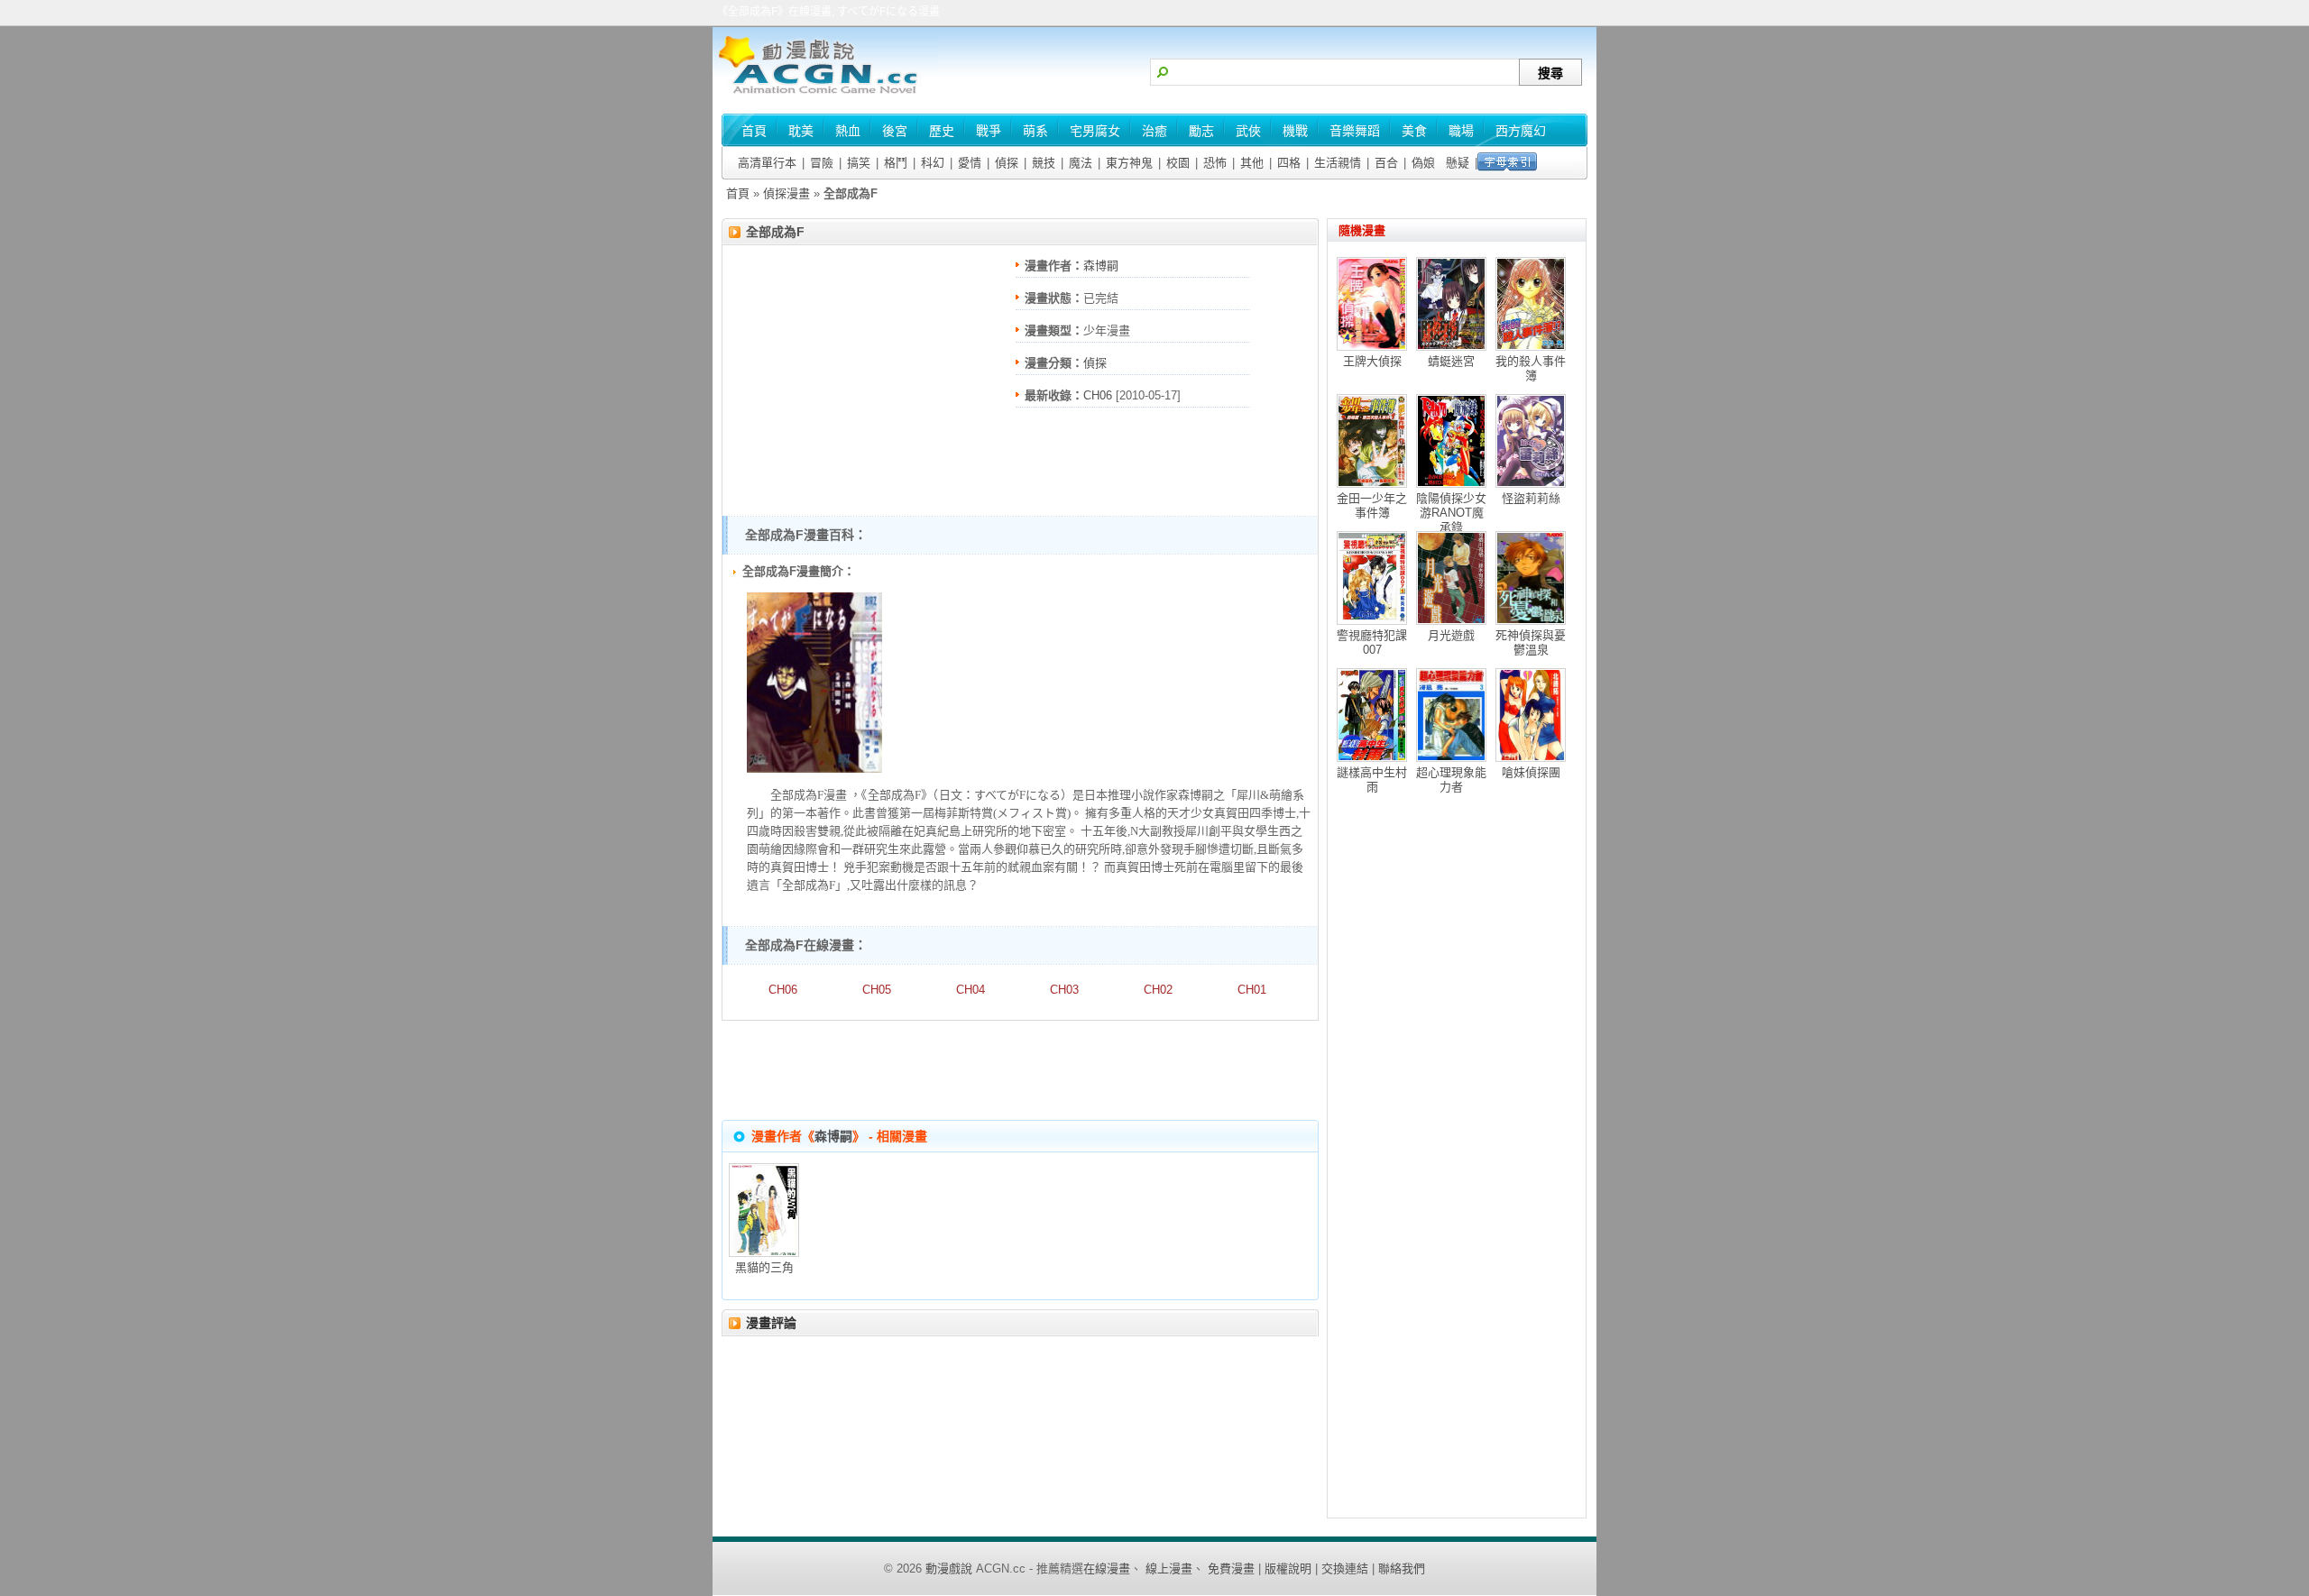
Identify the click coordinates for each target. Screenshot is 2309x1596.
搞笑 (859, 163)
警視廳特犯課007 (1372, 642)
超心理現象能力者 (1451, 780)
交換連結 (1345, 1568)
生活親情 (1338, 163)
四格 (1289, 163)
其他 (1252, 163)
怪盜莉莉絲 (1531, 498)
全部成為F (775, 232)
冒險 (822, 163)
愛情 (970, 163)
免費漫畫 (1231, 1568)
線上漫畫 (1169, 1568)
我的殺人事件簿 (1531, 368)
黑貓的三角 (764, 1267)
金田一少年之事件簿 (1372, 505)
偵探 (1007, 163)
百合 (1386, 163)
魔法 (1081, 163)
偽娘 (1423, 163)
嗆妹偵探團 (1531, 772)
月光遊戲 (1451, 635)
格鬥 (896, 163)
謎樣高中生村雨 (1372, 780)
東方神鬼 (1129, 163)
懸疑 (1458, 163)
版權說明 (1288, 1568)
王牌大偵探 (1372, 361)
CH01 (1252, 990)
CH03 (1064, 990)
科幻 (933, 163)
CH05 (877, 990)
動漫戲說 (949, 1568)
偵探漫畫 (787, 193)
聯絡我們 (1402, 1568)
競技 (1044, 163)
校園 (1178, 163)
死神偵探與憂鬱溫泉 (1531, 642)
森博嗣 (1101, 266)
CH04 (971, 990)
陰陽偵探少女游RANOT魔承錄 (1451, 513)
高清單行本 (767, 163)
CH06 (1098, 395)
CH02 (1158, 990)
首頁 (738, 193)
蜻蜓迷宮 (1451, 361)
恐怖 (1215, 163)
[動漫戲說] (825, 95)
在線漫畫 (1107, 1568)
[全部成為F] (814, 769)
